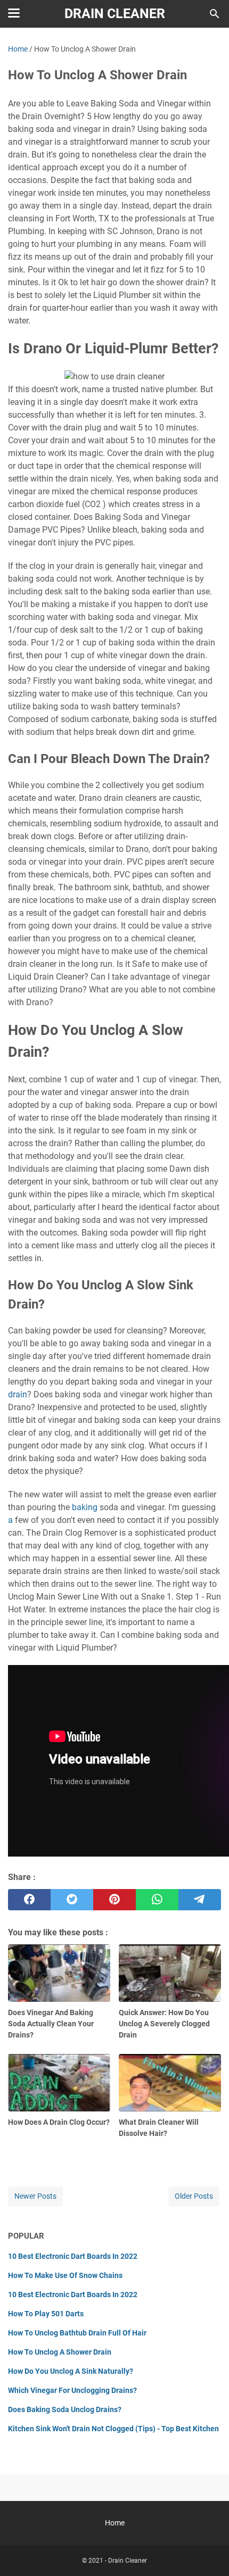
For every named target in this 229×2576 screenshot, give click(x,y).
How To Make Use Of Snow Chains (65, 2275)
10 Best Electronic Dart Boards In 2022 (73, 2256)
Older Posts (194, 2196)
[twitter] (72, 1900)
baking (85, 1507)
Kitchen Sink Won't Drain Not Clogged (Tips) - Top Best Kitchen (113, 2429)
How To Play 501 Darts (46, 2314)
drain (18, 1394)
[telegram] (200, 1900)
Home (115, 2523)
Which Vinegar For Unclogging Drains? (72, 2390)
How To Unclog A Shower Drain (60, 2352)
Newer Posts (35, 2196)
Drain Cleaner (115, 14)
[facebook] (29, 1900)
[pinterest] (114, 1900)
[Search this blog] (215, 14)
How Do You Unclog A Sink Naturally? (71, 2371)
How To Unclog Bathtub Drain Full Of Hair (77, 2333)
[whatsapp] (157, 1900)
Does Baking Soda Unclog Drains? (65, 2409)
